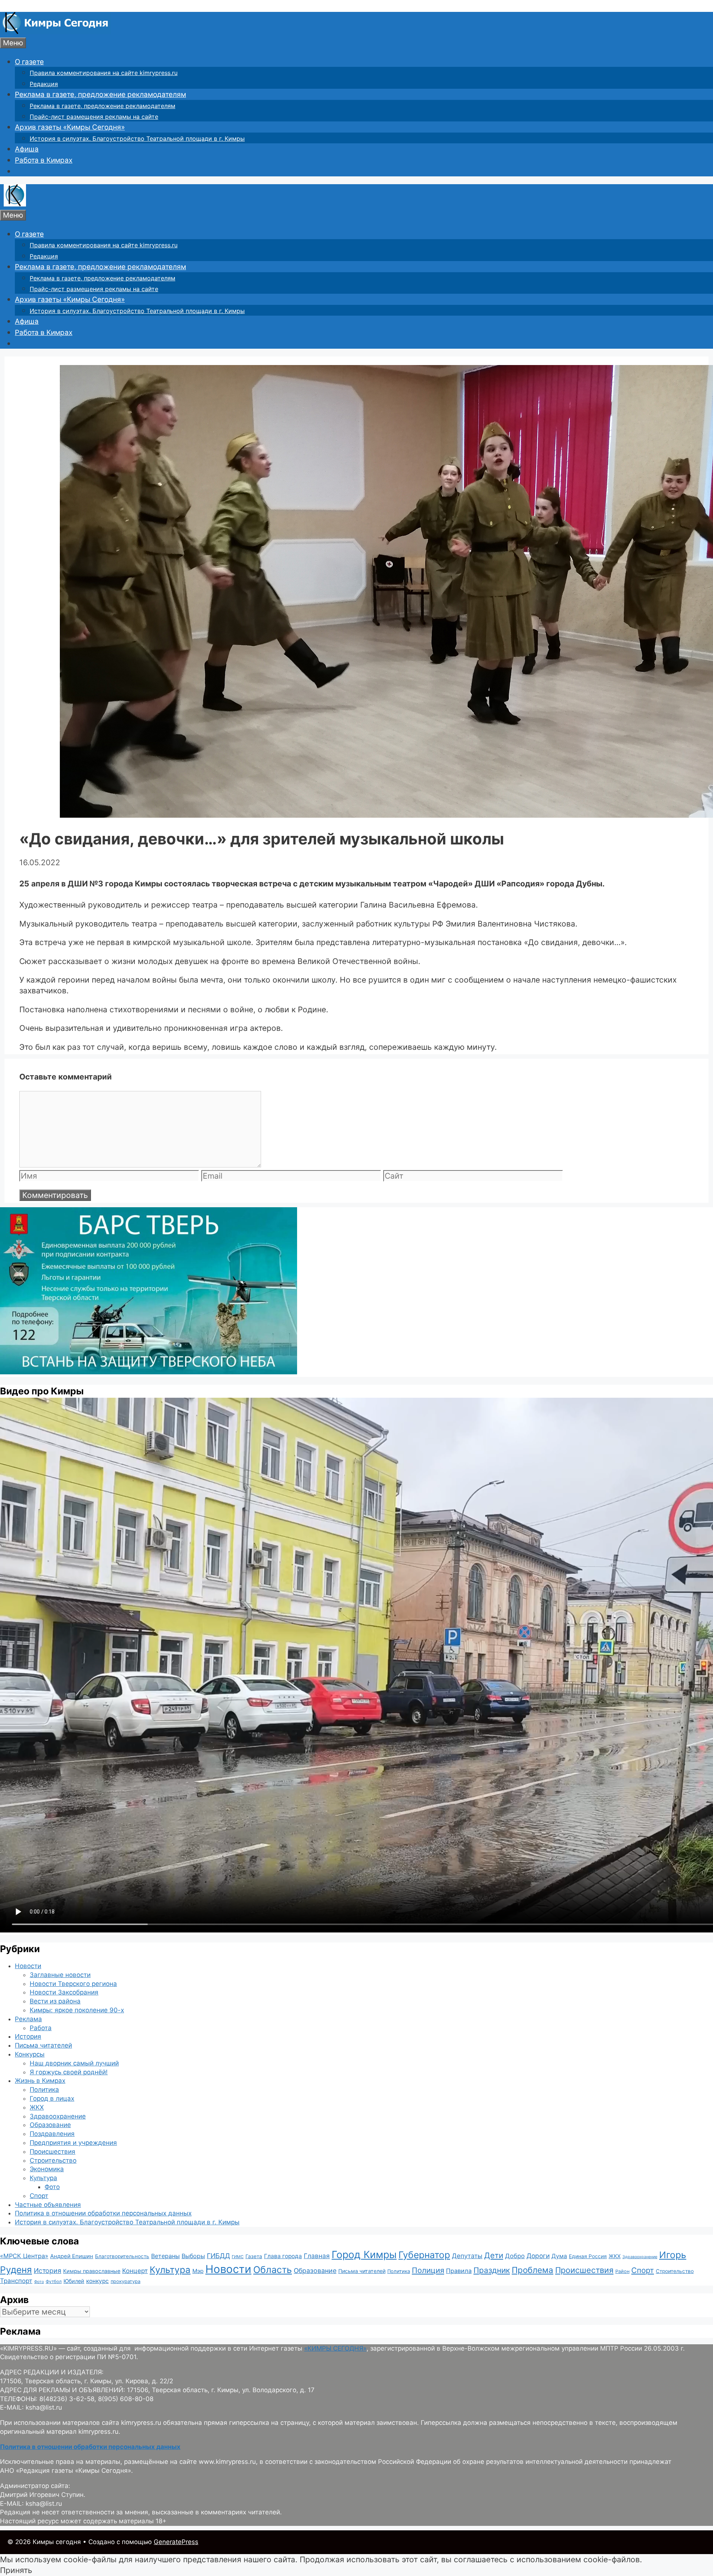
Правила (459, 2271)
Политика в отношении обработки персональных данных (103, 2213)
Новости (28, 1966)
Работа (41, 2028)
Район (622, 2271)
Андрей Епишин (72, 2256)
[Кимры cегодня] (56, 32)
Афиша (27, 149)
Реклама (28, 2019)
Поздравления (52, 2134)
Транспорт (16, 2281)
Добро (515, 2256)
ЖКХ (37, 2107)
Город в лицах (52, 2098)
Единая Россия (588, 2256)
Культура (43, 2178)
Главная (317, 2256)
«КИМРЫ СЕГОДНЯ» (335, 2348)
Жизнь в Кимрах (40, 2081)
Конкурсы (30, 2054)
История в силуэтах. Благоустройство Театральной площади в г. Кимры (137, 139)
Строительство (53, 2160)
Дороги (538, 2256)
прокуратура (126, 2281)
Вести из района (55, 2001)
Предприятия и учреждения (73, 2143)
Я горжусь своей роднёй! (69, 2072)
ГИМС (238, 2257)
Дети (494, 2255)
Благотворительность (122, 2256)
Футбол (54, 2282)
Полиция (428, 2270)
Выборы (193, 2256)
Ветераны (165, 2256)
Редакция (44, 84)
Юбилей (74, 2281)
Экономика (47, 2169)
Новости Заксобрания (64, 1992)
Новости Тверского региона (73, 1984)
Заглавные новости (60, 1975)
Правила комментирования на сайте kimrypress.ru (104, 73)
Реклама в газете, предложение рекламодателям (100, 95)
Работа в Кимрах (44, 160)
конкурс (97, 2281)
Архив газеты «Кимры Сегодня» (70, 127)
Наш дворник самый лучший (74, 2063)
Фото (52, 2187)
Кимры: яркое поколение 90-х (77, 2010)
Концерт (135, 2271)
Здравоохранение (58, 2116)
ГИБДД (218, 2256)
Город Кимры (364, 2254)
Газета (254, 2256)
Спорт (39, 2196)
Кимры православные (92, 2271)
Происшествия (53, 2152)
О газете (29, 62)
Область (273, 2270)
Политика (44, 2090)
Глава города (283, 2256)
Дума (559, 2256)
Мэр (198, 2271)
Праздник (492, 2270)
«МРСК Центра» (24, 2256)
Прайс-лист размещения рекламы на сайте (94, 117)
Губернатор (424, 2255)
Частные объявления (48, 2205)
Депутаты (467, 2256)
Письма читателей (43, 2045)
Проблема (533, 2270)
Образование (50, 2125)
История (28, 2036)
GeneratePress (176, 2542)
